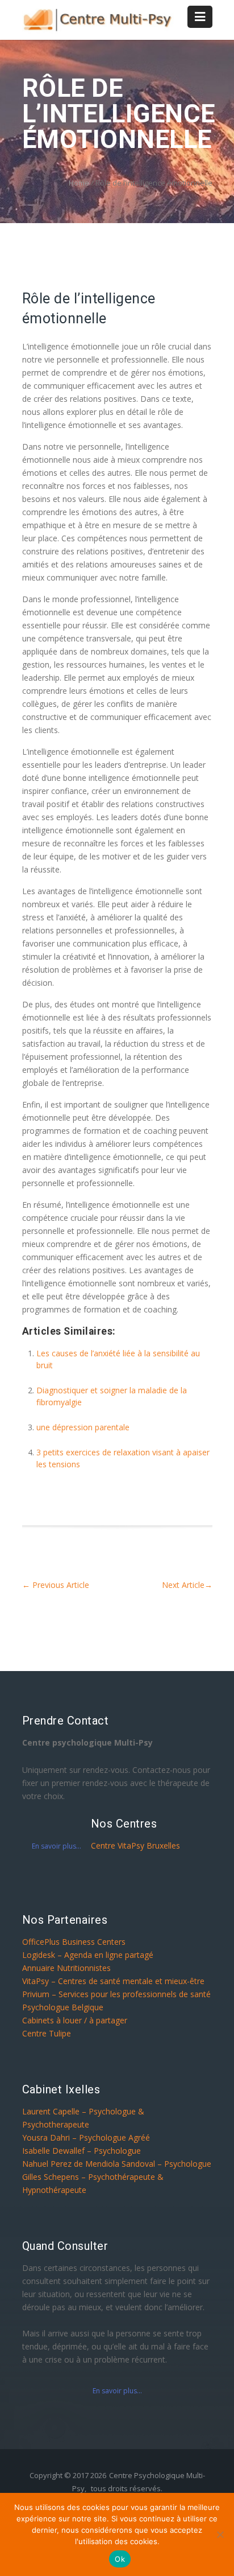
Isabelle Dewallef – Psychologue (82, 2151)
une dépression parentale (83, 1427)
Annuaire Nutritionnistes (66, 1968)
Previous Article (56, 1585)
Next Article (187, 1585)
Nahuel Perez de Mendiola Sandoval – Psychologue (117, 2164)
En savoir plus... (57, 1846)
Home (79, 183)
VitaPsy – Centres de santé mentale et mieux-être (113, 1981)
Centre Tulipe (47, 2033)
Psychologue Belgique (63, 2007)
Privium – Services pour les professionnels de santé (116, 1994)
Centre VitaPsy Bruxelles (135, 1845)
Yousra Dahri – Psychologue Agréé (86, 2137)
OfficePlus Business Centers (74, 1942)
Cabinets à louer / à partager (75, 2020)
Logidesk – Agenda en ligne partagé (88, 1955)
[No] (220, 2534)
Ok (120, 2559)
